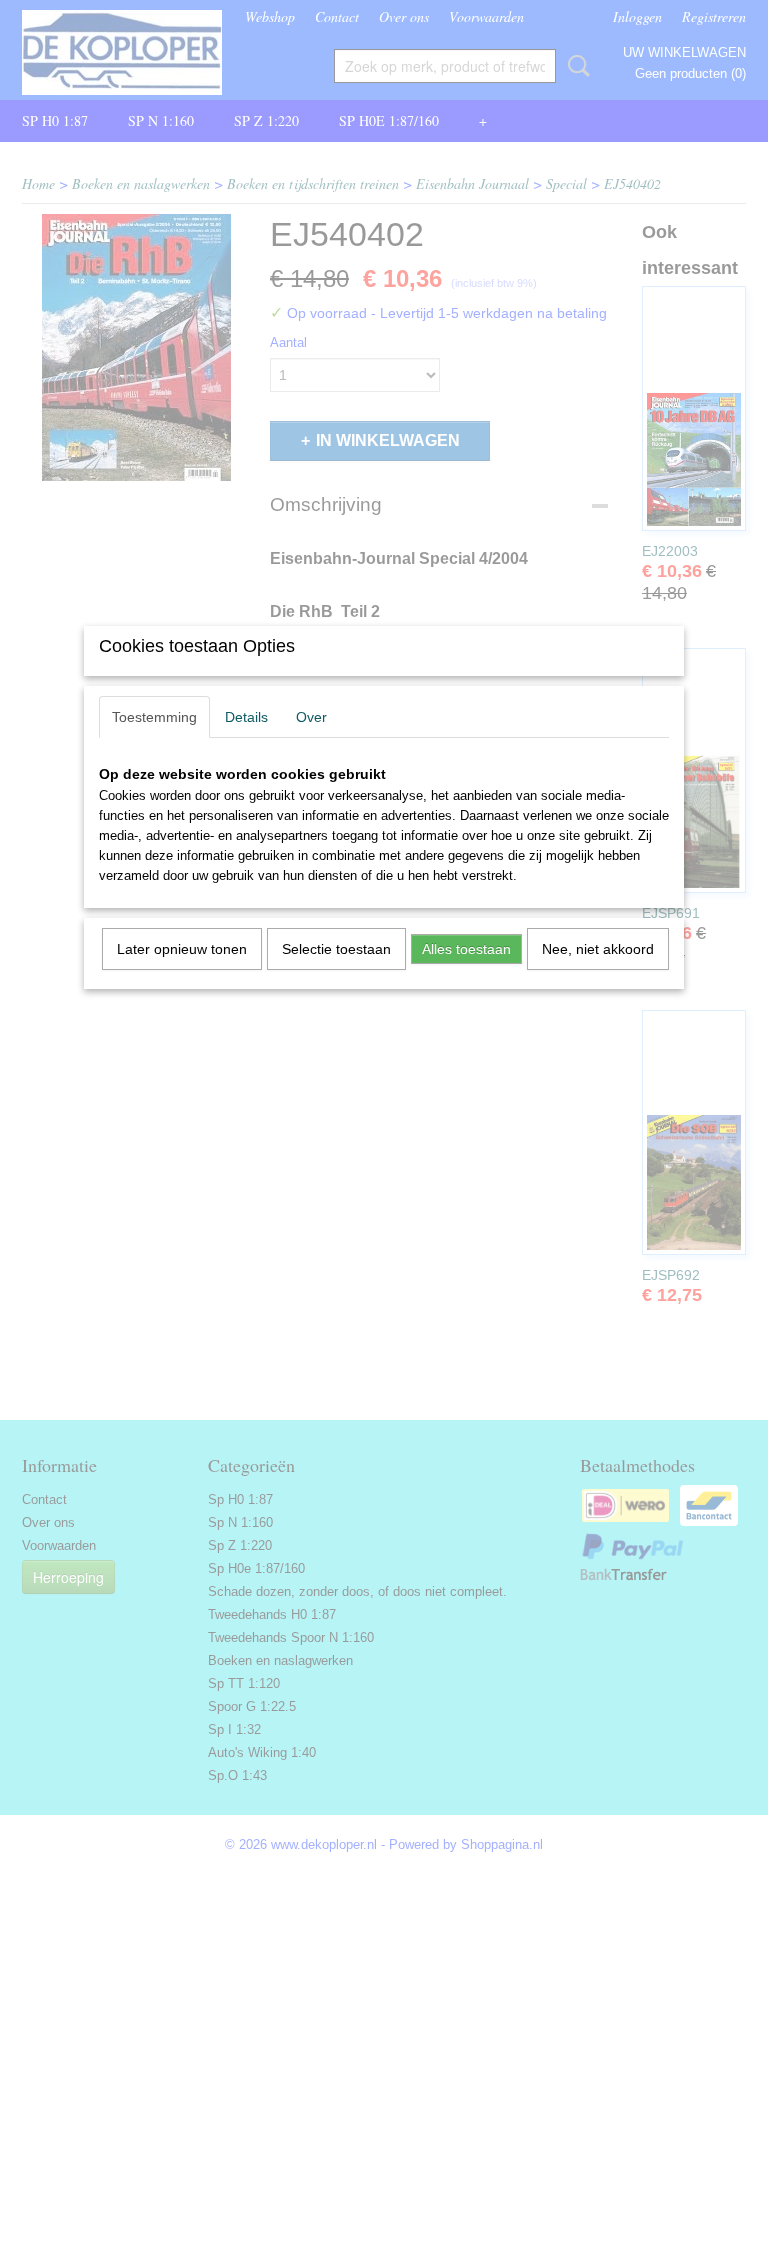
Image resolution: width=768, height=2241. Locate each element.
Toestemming (154, 717)
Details (246, 717)
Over (311, 717)
